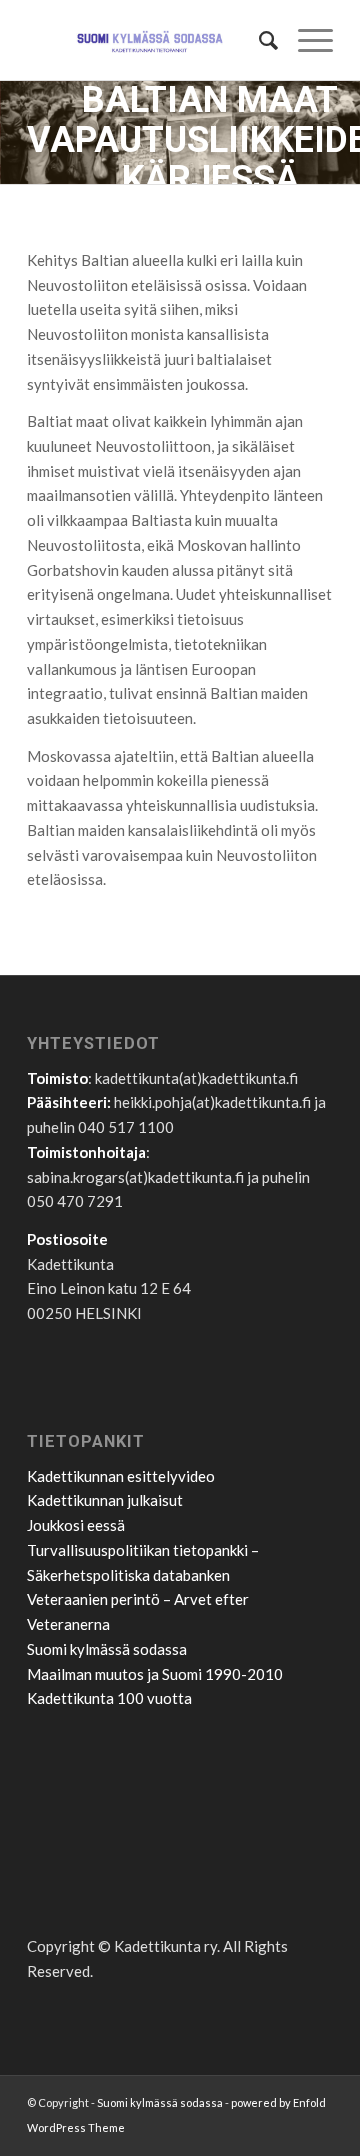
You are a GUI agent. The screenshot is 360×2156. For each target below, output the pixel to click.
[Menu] (305, 40)
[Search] (258, 40)
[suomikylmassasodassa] (149, 40)
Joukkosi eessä (76, 1525)
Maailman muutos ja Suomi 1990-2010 (155, 1674)
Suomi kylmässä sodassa (107, 1649)
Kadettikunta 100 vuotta (109, 1698)
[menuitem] (258, 40)
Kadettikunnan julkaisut (105, 1500)
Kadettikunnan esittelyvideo (121, 1476)
